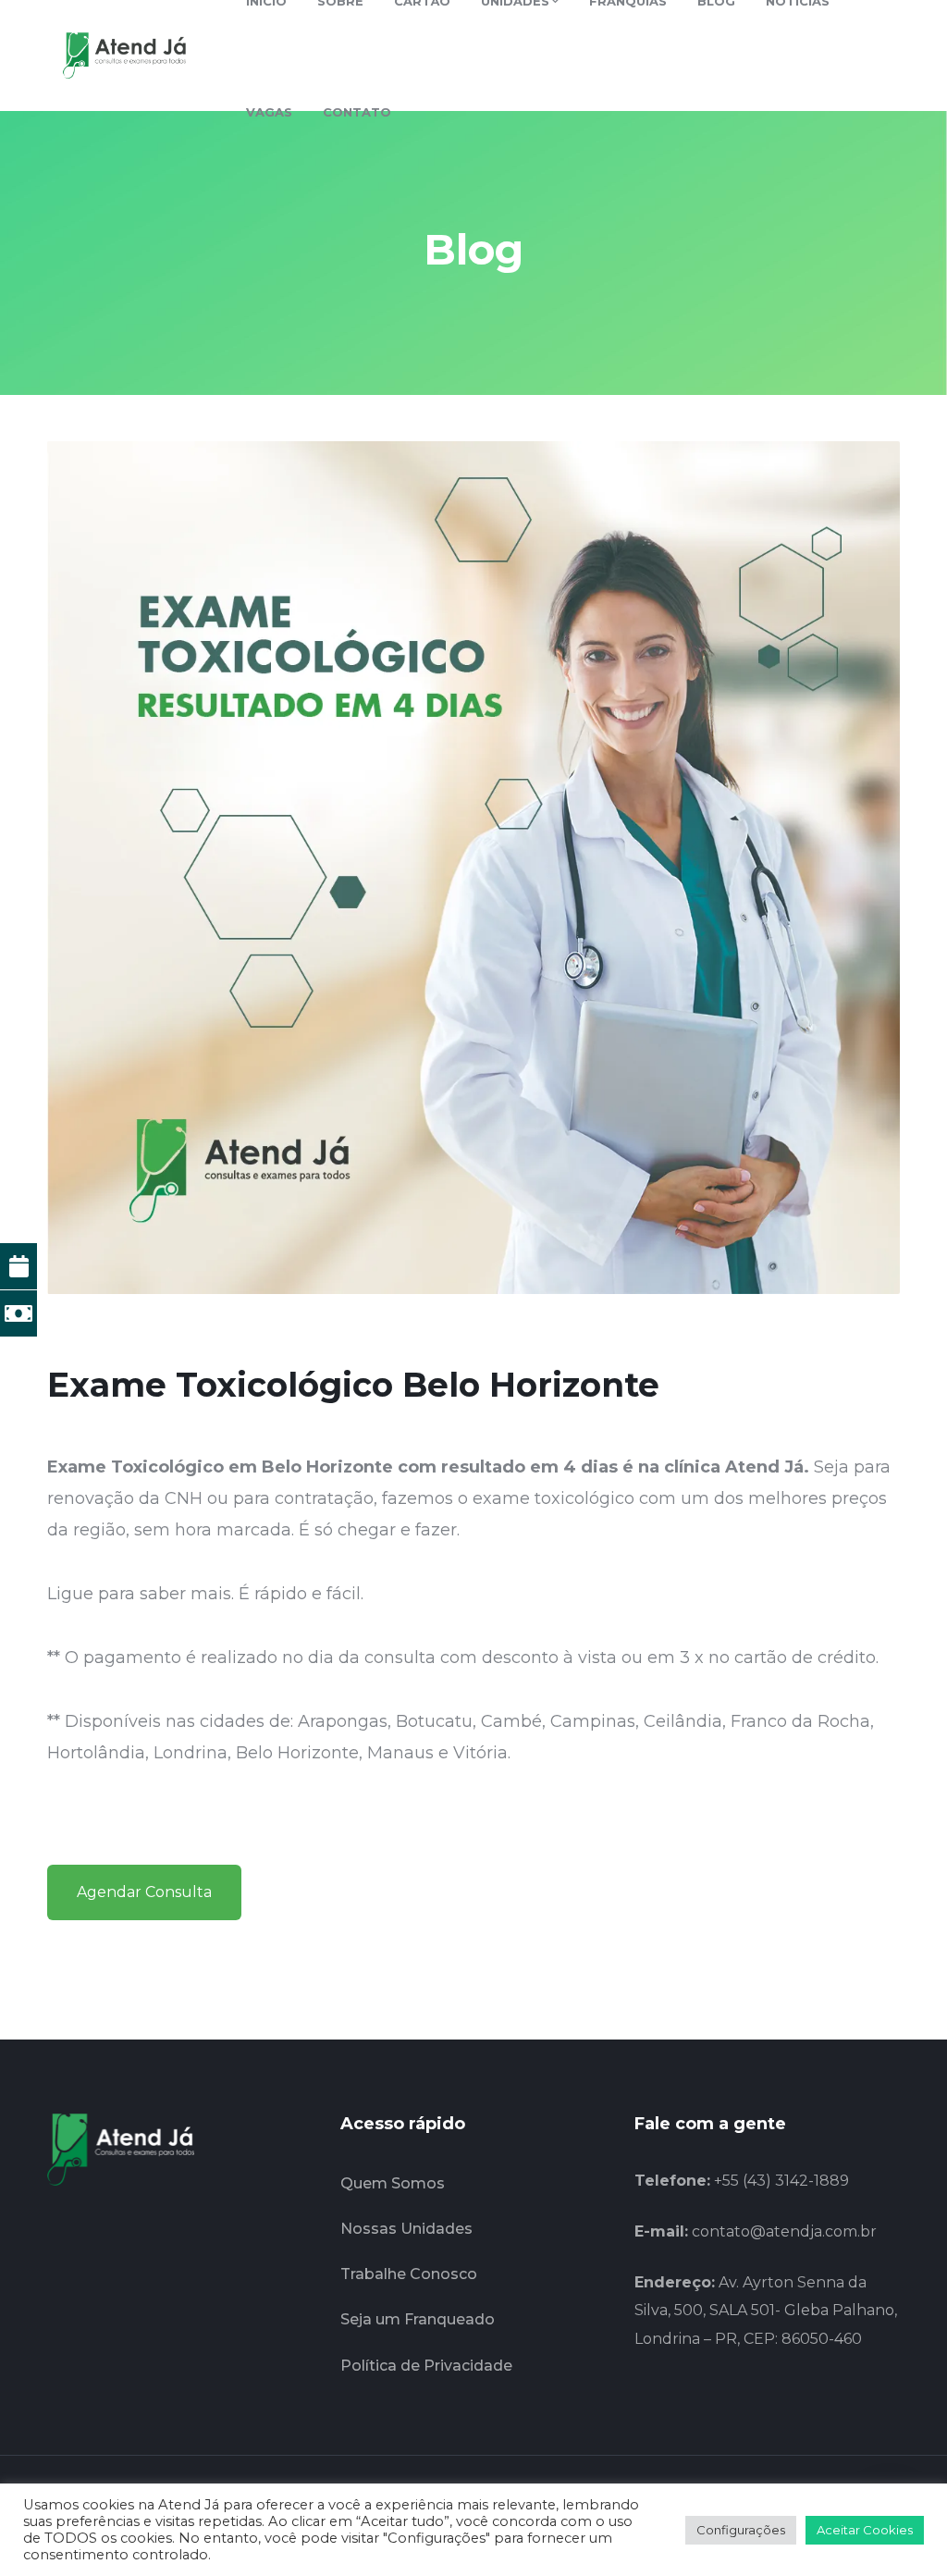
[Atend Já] (124, 55)
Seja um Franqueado (418, 2319)
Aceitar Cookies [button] (865, 2530)
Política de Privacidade (426, 2366)
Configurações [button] (741, 2530)
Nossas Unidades (406, 2229)
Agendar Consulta (144, 1892)
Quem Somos (393, 2183)
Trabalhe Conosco (409, 2274)
